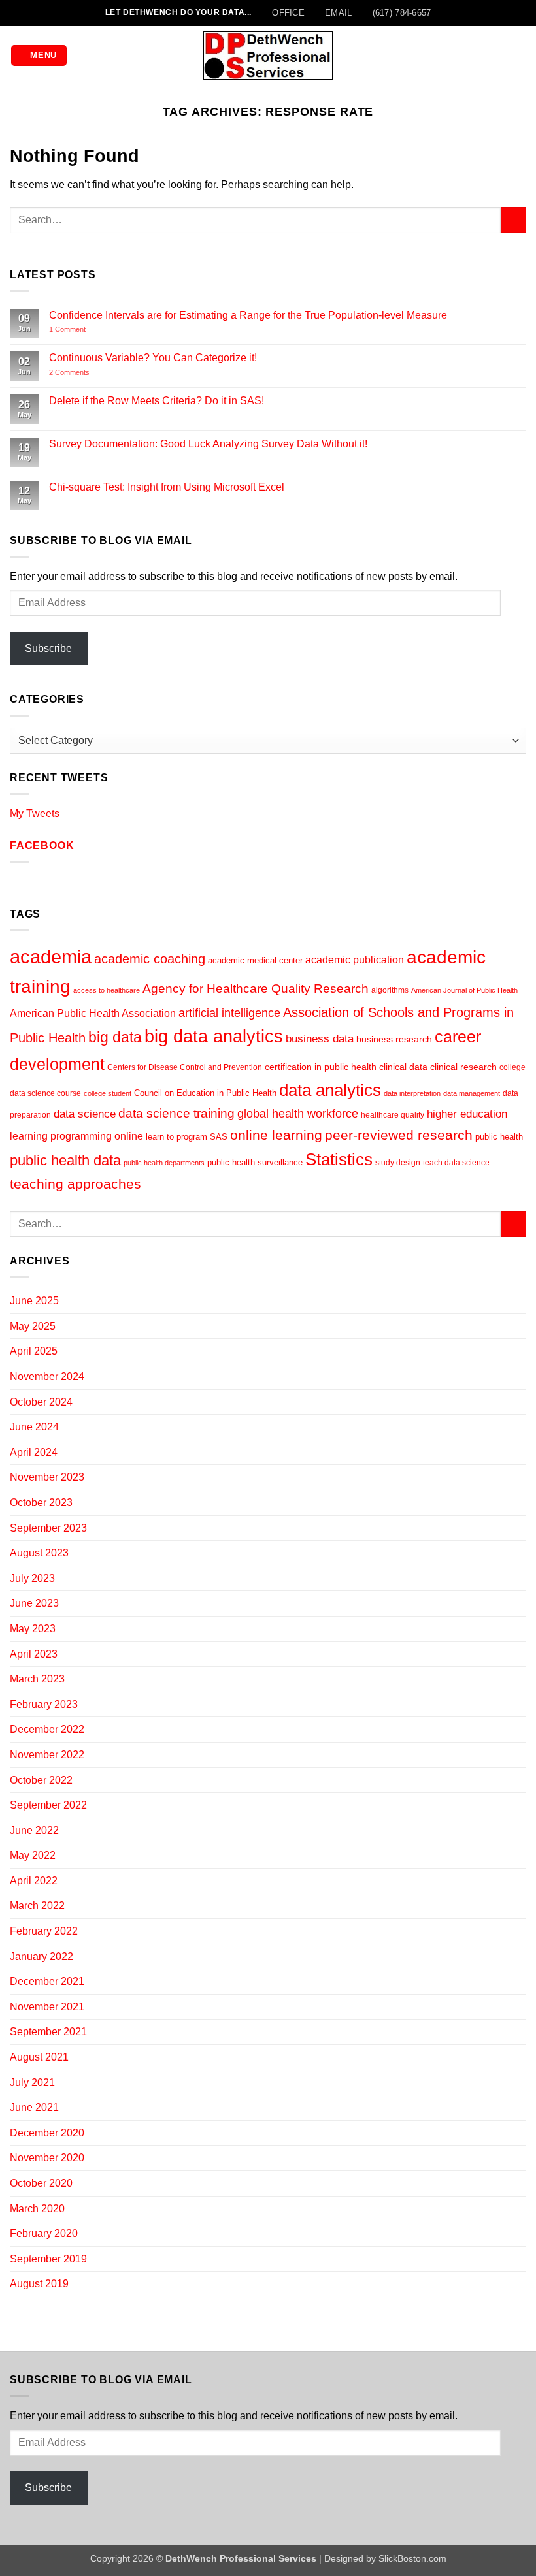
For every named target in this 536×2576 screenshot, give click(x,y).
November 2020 (47, 2158)
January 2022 (42, 1956)
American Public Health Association (93, 1013)
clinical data (403, 1067)
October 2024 (41, 1402)
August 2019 (39, 2284)
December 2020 (47, 2133)
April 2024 (34, 1452)
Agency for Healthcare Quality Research (256, 989)
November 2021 (47, 2007)
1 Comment (85, 330)
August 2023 (39, 1553)
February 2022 (44, 1931)
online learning (276, 1135)
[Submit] (513, 220)
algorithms (390, 990)
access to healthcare (107, 990)
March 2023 (37, 1679)
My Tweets (35, 813)
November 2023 (47, 1477)
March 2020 (37, 2209)
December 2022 (47, 1729)
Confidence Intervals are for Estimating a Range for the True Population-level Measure (248, 315)
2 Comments (87, 373)
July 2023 (32, 1578)
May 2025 (33, 1326)
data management (472, 1093)
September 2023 (48, 1528)
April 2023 (34, 1654)
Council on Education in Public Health (205, 1093)
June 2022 (34, 1830)
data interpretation (412, 1093)
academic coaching (150, 959)
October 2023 (41, 1503)
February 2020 (44, 2233)
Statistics (339, 1159)
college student (108, 1093)
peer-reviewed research (399, 1135)
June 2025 (34, 1301)
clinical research (463, 1067)
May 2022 (33, 1855)
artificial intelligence (229, 1013)
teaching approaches (75, 1184)
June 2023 (34, 1603)
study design (398, 1163)
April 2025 (34, 1351)
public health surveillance (255, 1162)
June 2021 (34, 2107)
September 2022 (48, 1805)
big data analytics (214, 1037)
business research (394, 1039)
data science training (176, 1113)
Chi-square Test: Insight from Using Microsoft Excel (167, 487)
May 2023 (33, 1629)
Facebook (42, 845)
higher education (467, 1114)
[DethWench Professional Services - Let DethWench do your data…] (268, 55)
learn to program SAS (187, 1137)
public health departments (164, 1163)
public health (499, 1137)
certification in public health (321, 1067)
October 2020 (41, 2183)
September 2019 (48, 2259)
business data (320, 1039)
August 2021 (39, 2057)
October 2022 (41, 1780)
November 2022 (47, 1755)
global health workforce (298, 1113)
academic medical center (255, 960)
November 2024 (47, 1377)
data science (85, 1114)
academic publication (355, 960)
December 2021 (47, 1981)
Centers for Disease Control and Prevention (185, 1067)
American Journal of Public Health (464, 990)
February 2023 (44, 1704)
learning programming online (76, 1136)
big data (115, 1037)
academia (51, 957)
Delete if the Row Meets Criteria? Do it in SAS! (157, 401)
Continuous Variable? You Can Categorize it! (153, 358)
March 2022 (37, 1906)
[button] (39, 56)
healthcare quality (393, 1115)
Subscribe (48, 648)
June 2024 (34, 1427)
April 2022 (34, 1881)
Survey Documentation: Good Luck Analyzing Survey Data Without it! (208, 444)
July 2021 (32, 2083)
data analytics (330, 1090)
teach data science (456, 1163)
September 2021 (48, 2032)
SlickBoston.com (412, 2558)
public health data (65, 1160)
